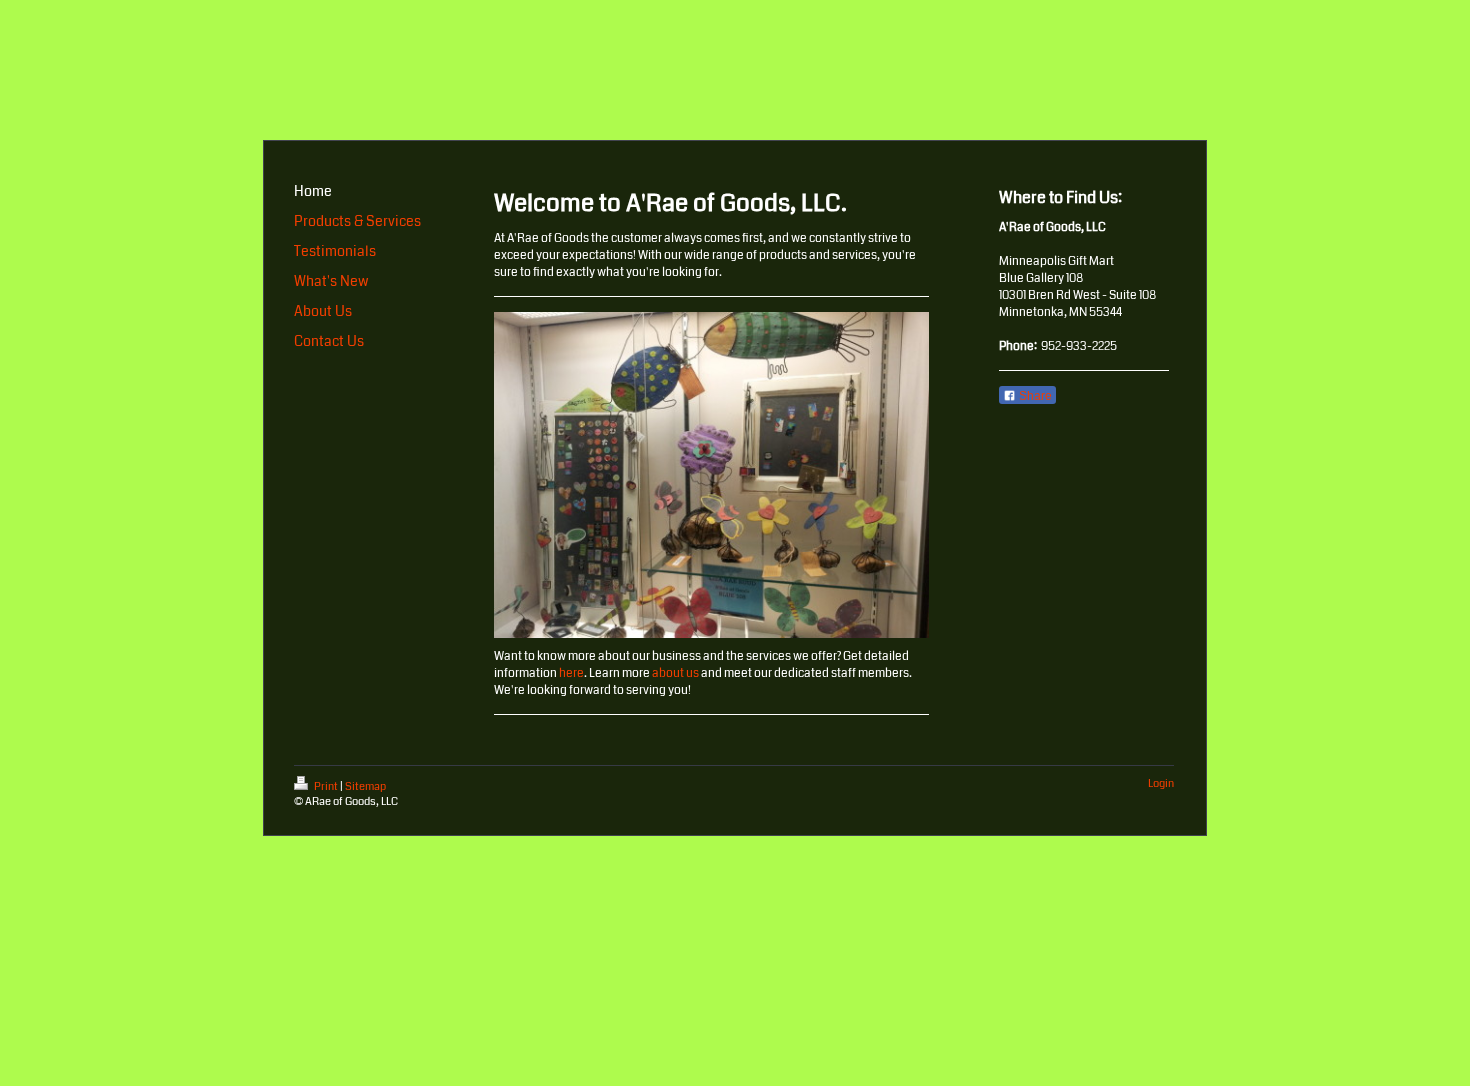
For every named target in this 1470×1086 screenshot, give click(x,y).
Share (1034, 396)
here (571, 673)
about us (675, 673)
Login (1161, 783)
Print (326, 786)
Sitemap (365, 786)
